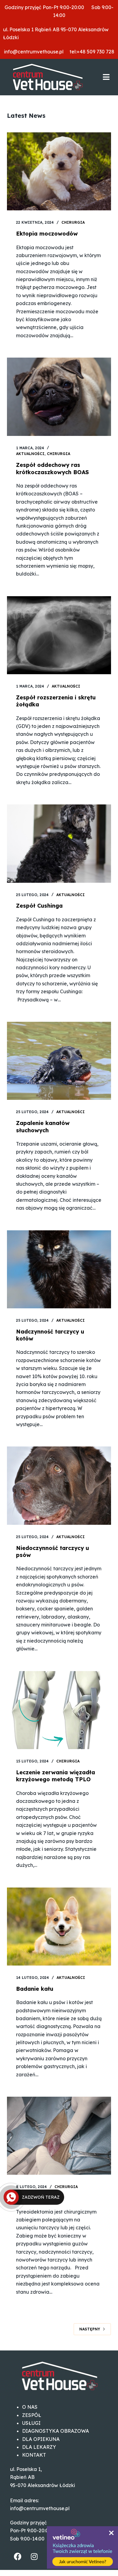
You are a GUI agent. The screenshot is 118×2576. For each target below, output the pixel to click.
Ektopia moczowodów (47, 234)
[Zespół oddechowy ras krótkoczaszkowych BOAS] (59, 397)
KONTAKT (34, 2455)
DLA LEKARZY (39, 2447)
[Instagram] (34, 2556)
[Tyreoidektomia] (59, 2136)
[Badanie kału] (59, 1927)
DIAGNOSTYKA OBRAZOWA (56, 2431)
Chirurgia (73, 222)
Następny (90, 2329)
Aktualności (30, 454)
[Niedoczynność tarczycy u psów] (59, 1485)
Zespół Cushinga (39, 906)
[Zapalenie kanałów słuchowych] (59, 1061)
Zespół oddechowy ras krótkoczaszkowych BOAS (52, 468)
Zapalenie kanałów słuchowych (43, 1127)
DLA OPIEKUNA (41, 2439)
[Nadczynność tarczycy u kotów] (59, 1269)
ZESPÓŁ (32, 2415)
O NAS (30, 2407)
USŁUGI (31, 2423)
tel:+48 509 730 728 (91, 52)
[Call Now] (11, 2197)
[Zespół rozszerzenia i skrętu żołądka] (59, 635)
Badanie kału (35, 1989)
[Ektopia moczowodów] (59, 171)
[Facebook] (18, 2556)
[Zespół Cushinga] (59, 843)
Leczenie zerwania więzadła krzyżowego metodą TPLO (56, 1776)
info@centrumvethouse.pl (36, 52)
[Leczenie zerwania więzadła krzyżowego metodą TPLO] (59, 1710)
